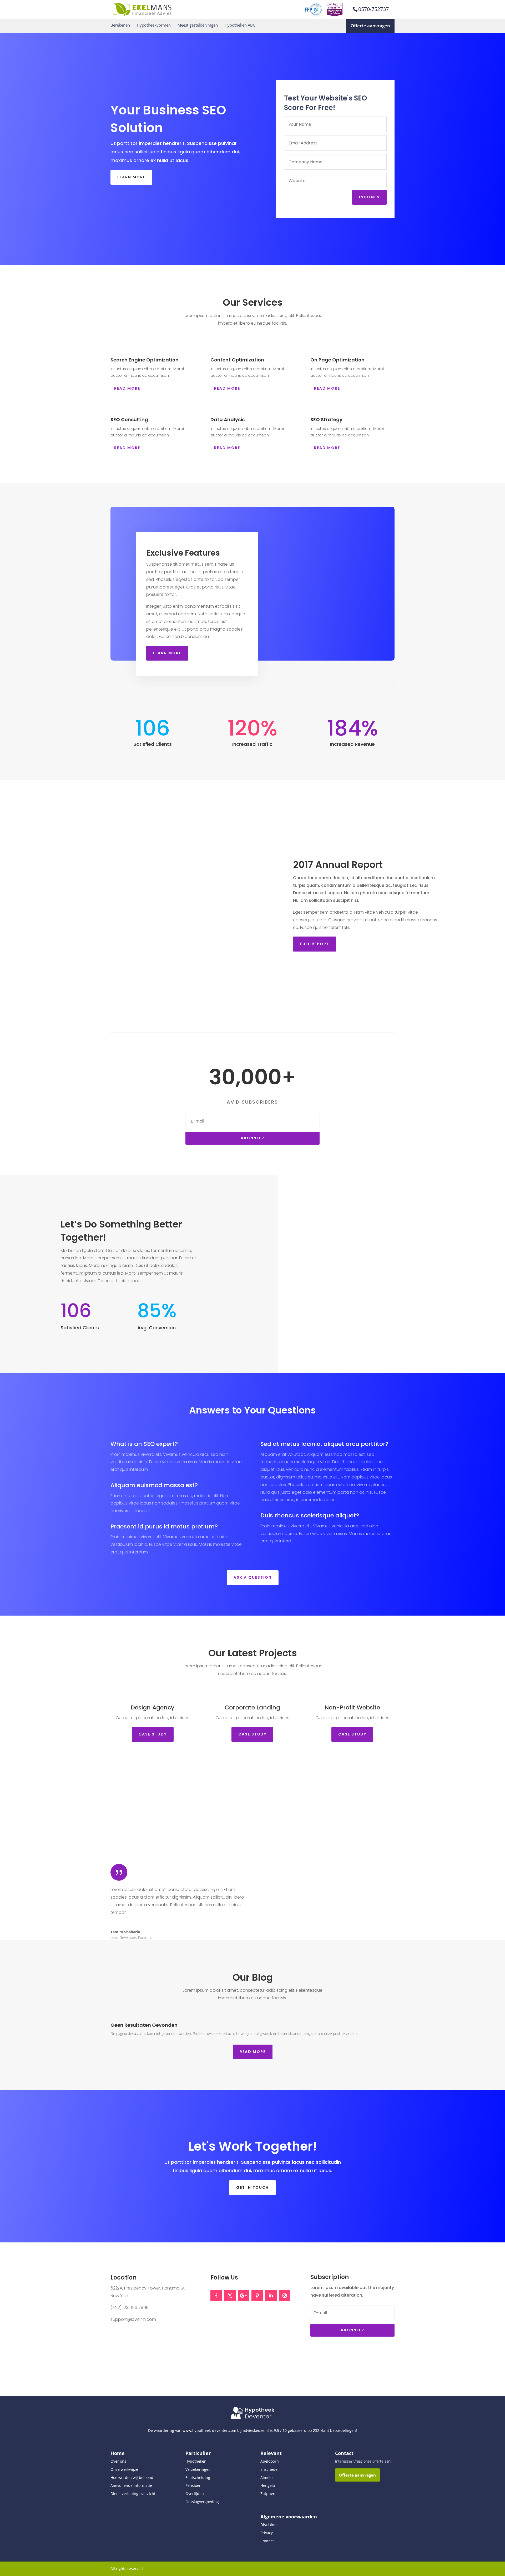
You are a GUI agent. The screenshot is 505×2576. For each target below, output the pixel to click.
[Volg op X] (230, 2296)
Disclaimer (270, 2525)
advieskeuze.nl (256, 2430)
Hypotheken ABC (240, 25)
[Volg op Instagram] (285, 2296)
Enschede (269, 2469)
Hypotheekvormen (154, 25)
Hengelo (268, 2485)
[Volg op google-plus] (244, 2296)
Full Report (315, 944)
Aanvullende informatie (131, 2485)
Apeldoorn (270, 2461)
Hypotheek (260, 2410)
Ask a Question (253, 1577)
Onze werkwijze (124, 2469)
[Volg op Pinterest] (257, 2296)
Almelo (266, 2477)
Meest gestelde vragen (198, 25)
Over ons (118, 2461)
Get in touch (252, 2187)
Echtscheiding (198, 2477)
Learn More (131, 177)
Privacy (267, 2533)
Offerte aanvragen (370, 26)
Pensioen (193, 2485)
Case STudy (153, 1734)
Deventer (258, 2416)
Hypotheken (196, 2461)
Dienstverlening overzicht (133, 2494)
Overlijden (195, 2494)
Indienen (369, 197)
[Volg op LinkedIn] (271, 2296)
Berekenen (120, 25)
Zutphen (268, 2494)
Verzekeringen (198, 2469)
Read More (127, 388)
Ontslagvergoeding (202, 2502)
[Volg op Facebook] (216, 2296)
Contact (267, 2541)
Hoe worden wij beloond (132, 2477)
